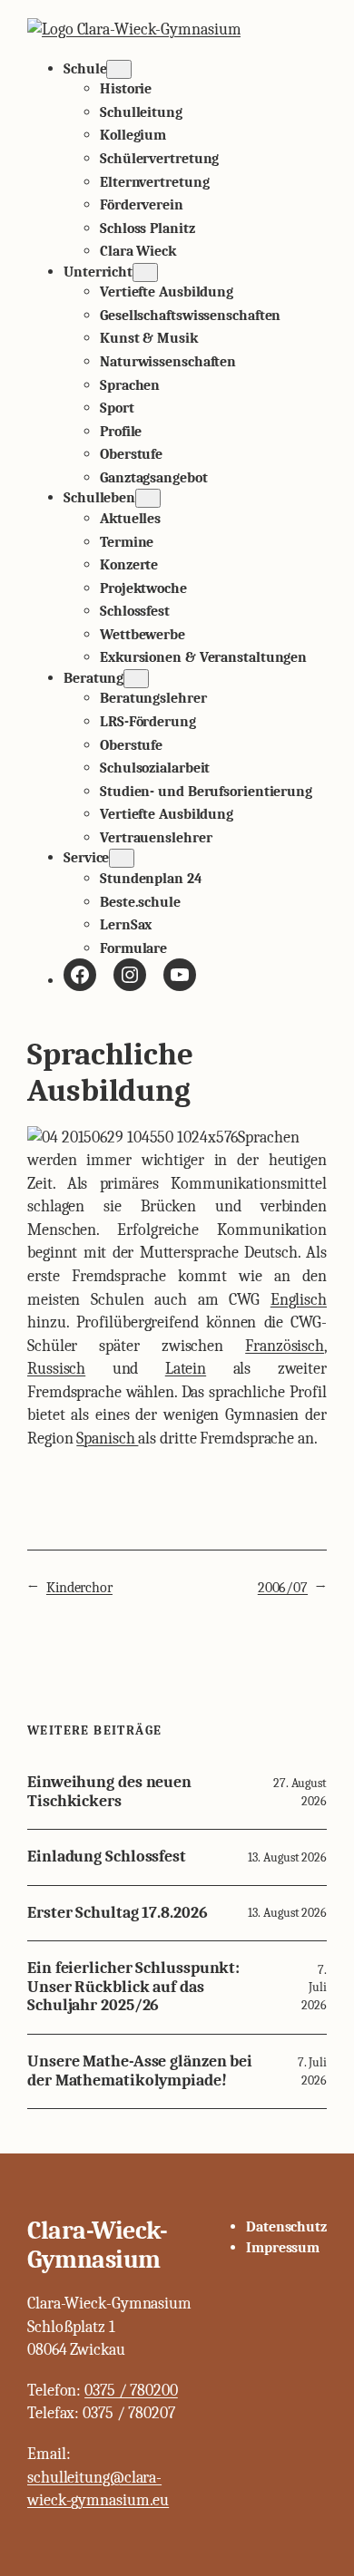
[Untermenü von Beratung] (136, 679)
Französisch (285, 1346)
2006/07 (283, 1587)
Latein (186, 1369)
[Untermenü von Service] (122, 858)
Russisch (56, 1369)
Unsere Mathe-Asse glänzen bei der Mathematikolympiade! (140, 2071)
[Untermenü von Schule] (119, 69)
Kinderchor (79, 1587)
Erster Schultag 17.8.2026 (118, 1913)
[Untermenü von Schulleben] (148, 498)
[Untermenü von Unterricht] (145, 272)
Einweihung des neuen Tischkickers (109, 1792)
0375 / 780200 (131, 2391)
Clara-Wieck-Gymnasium (97, 2245)
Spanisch (107, 1439)
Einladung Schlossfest (107, 1857)
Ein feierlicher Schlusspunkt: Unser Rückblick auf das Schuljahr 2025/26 (133, 1987)
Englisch (299, 1300)
